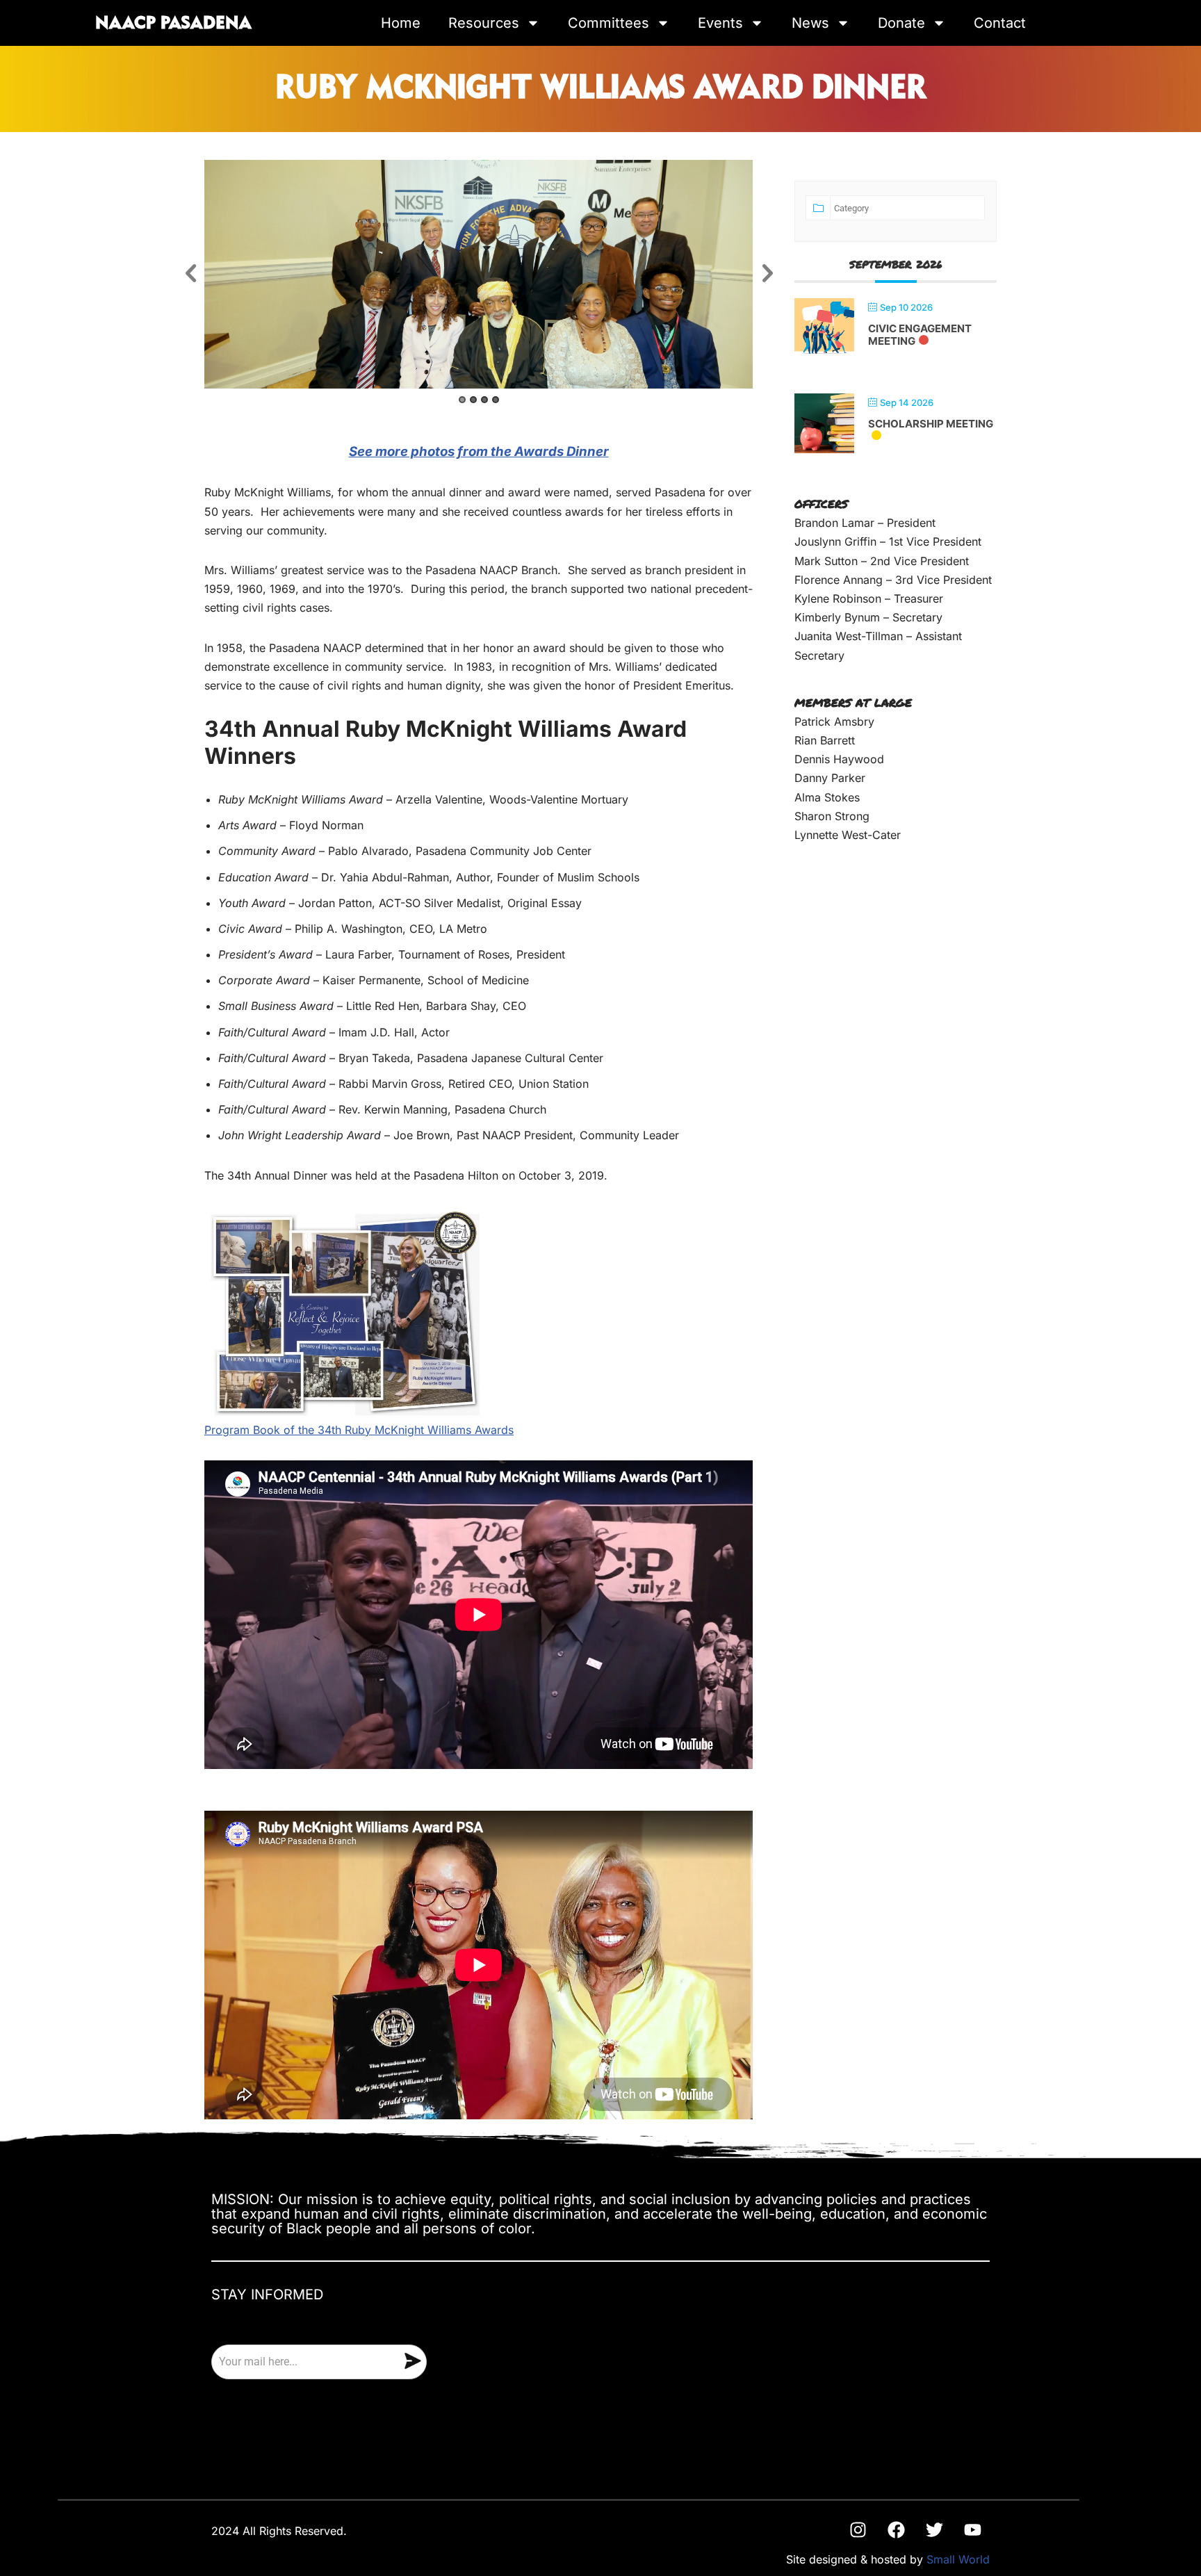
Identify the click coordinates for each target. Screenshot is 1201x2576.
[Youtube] (972, 2530)
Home (401, 23)
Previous (190, 274)
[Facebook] (896, 2530)
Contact (1000, 23)
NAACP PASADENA (173, 24)
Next (767, 274)
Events (720, 23)
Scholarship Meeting (931, 424)
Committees (608, 23)
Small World (958, 2559)
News (810, 23)
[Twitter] (934, 2530)
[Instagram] (858, 2530)
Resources (484, 23)
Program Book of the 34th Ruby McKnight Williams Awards (359, 1430)
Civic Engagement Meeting (920, 335)
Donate (901, 23)
